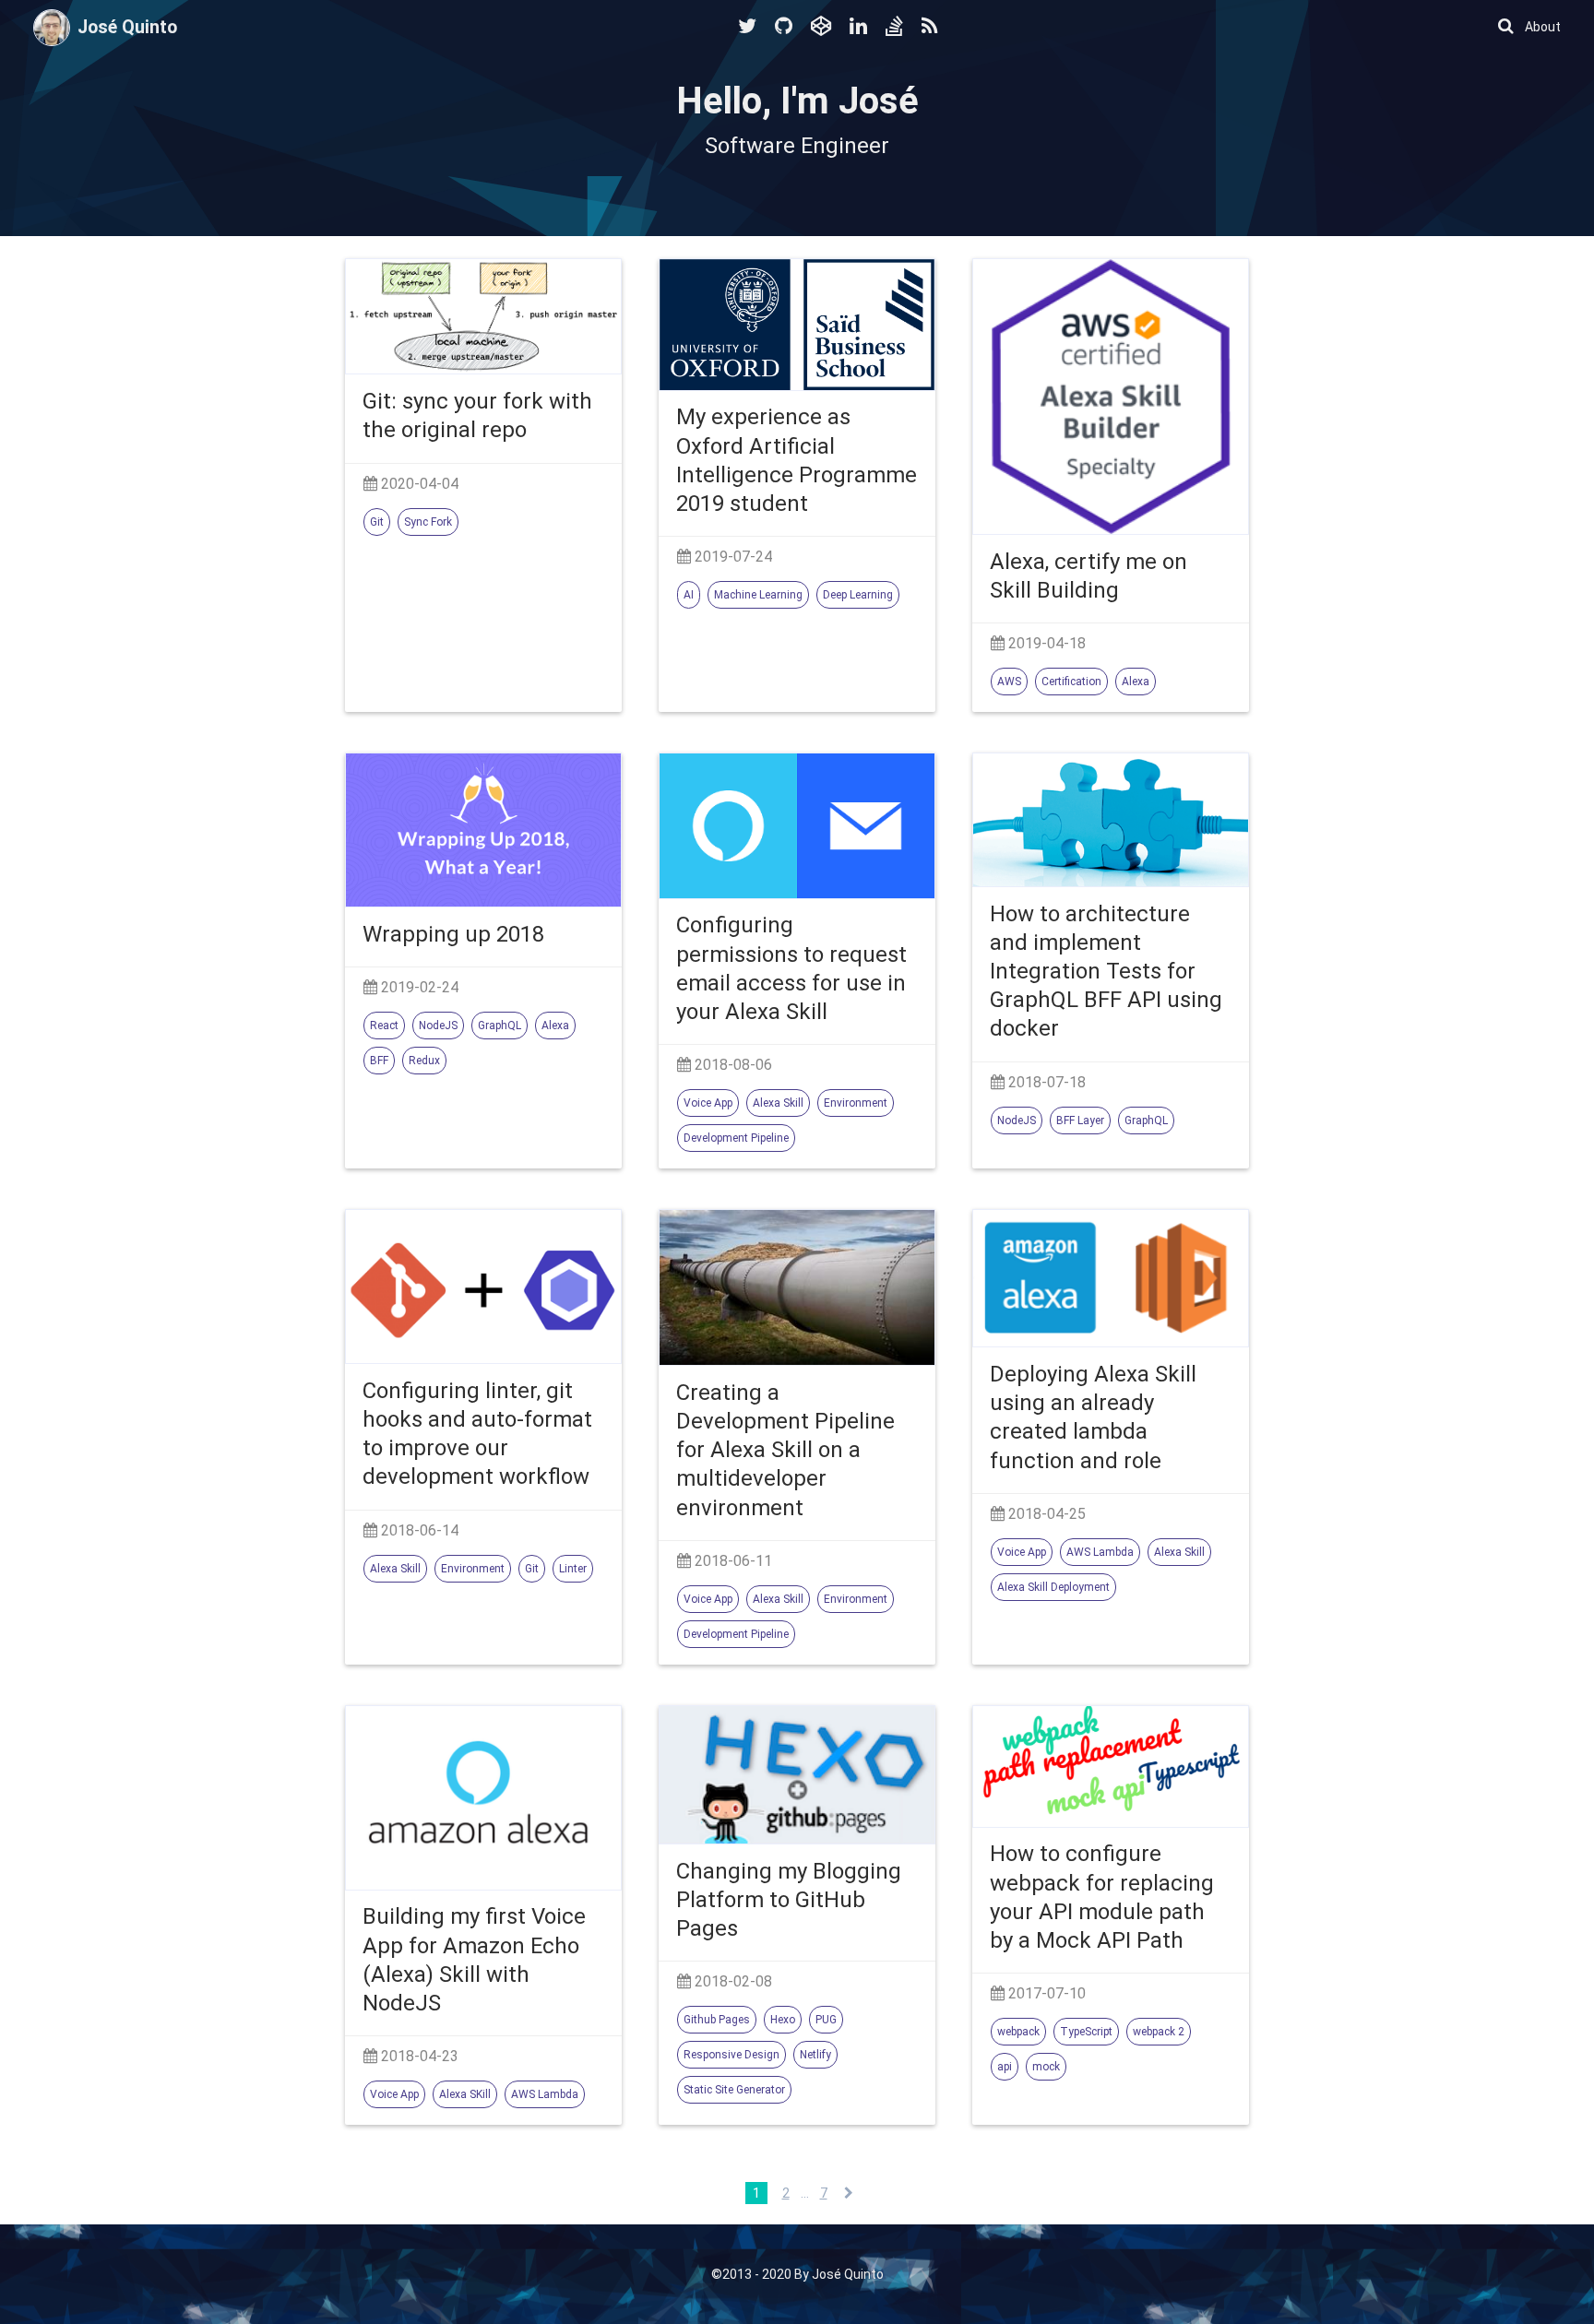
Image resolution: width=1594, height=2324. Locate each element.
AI (689, 595)
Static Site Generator (734, 2090)
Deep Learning (858, 595)
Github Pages (717, 2020)
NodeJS (438, 1026)
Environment (856, 1103)
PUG (826, 2020)
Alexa (1136, 682)
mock (1046, 2067)
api (1005, 2067)
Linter (573, 1569)
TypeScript (1086, 2032)
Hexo (783, 2020)
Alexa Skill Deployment (1053, 1587)
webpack (1018, 2032)
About (1543, 27)
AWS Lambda (1100, 1552)
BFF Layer (1080, 1120)
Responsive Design (732, 2055)
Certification (1071, 682)
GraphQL (500, 1026)
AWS (1009, 682)
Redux (424, 1061)
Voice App (708, 1103)
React (384, 1026)
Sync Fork (428, 522)
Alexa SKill (465, 2094)
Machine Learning (758, 595)
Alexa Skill (778, 1103)
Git (377, 522)
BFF (379, 1061)
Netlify (815, 2055)
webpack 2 (1159, 2032)
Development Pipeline (736, 1138)
